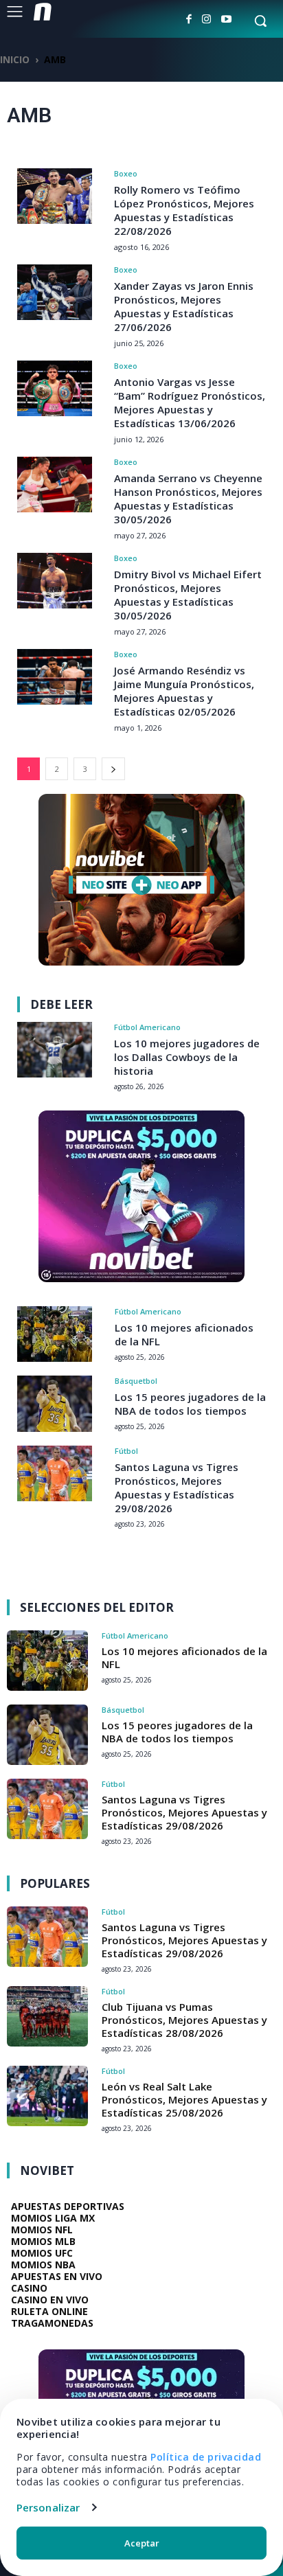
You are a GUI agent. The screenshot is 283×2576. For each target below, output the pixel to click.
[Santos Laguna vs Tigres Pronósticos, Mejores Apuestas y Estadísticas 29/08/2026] (55, 1473)
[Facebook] (189, 19)
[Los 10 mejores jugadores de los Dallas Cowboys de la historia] (55, 1050)
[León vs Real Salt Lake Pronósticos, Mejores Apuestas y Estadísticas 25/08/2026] (47, 2096)
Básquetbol (136, 1381)
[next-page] (113, 769)
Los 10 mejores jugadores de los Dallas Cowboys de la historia (187, 1057)
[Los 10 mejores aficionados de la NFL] (55, 1334)
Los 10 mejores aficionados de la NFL (184, 1657)
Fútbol (126, 1451)
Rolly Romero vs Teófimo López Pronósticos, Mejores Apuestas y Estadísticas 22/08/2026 (184, 210)
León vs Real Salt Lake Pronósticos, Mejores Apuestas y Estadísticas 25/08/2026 (184, 2099)
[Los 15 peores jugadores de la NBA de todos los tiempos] (55, 1403)
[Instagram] (206, 19)
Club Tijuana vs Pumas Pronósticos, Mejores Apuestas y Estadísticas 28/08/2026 (184, 2020)
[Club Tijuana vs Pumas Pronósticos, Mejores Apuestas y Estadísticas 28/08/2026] (47, 2016)
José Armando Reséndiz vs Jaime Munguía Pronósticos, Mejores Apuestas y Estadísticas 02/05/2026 (184, 691)
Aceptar (142, 2543)
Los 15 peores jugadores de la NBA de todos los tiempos (190, 1404)
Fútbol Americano (147, 1027)
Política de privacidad (206, 2457)
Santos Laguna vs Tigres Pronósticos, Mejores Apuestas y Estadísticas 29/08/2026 (177, 1488)
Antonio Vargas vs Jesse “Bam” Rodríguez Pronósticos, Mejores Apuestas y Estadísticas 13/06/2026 (190, 402)
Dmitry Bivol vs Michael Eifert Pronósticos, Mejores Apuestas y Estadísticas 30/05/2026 (188, 595)
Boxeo (126, 173)
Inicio (15, 59)
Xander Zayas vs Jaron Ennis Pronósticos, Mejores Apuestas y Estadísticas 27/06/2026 (184, 306)
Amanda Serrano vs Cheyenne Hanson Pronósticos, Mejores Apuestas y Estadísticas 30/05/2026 (188, 499)
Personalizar (48, 2507)
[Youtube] (226, 19)
